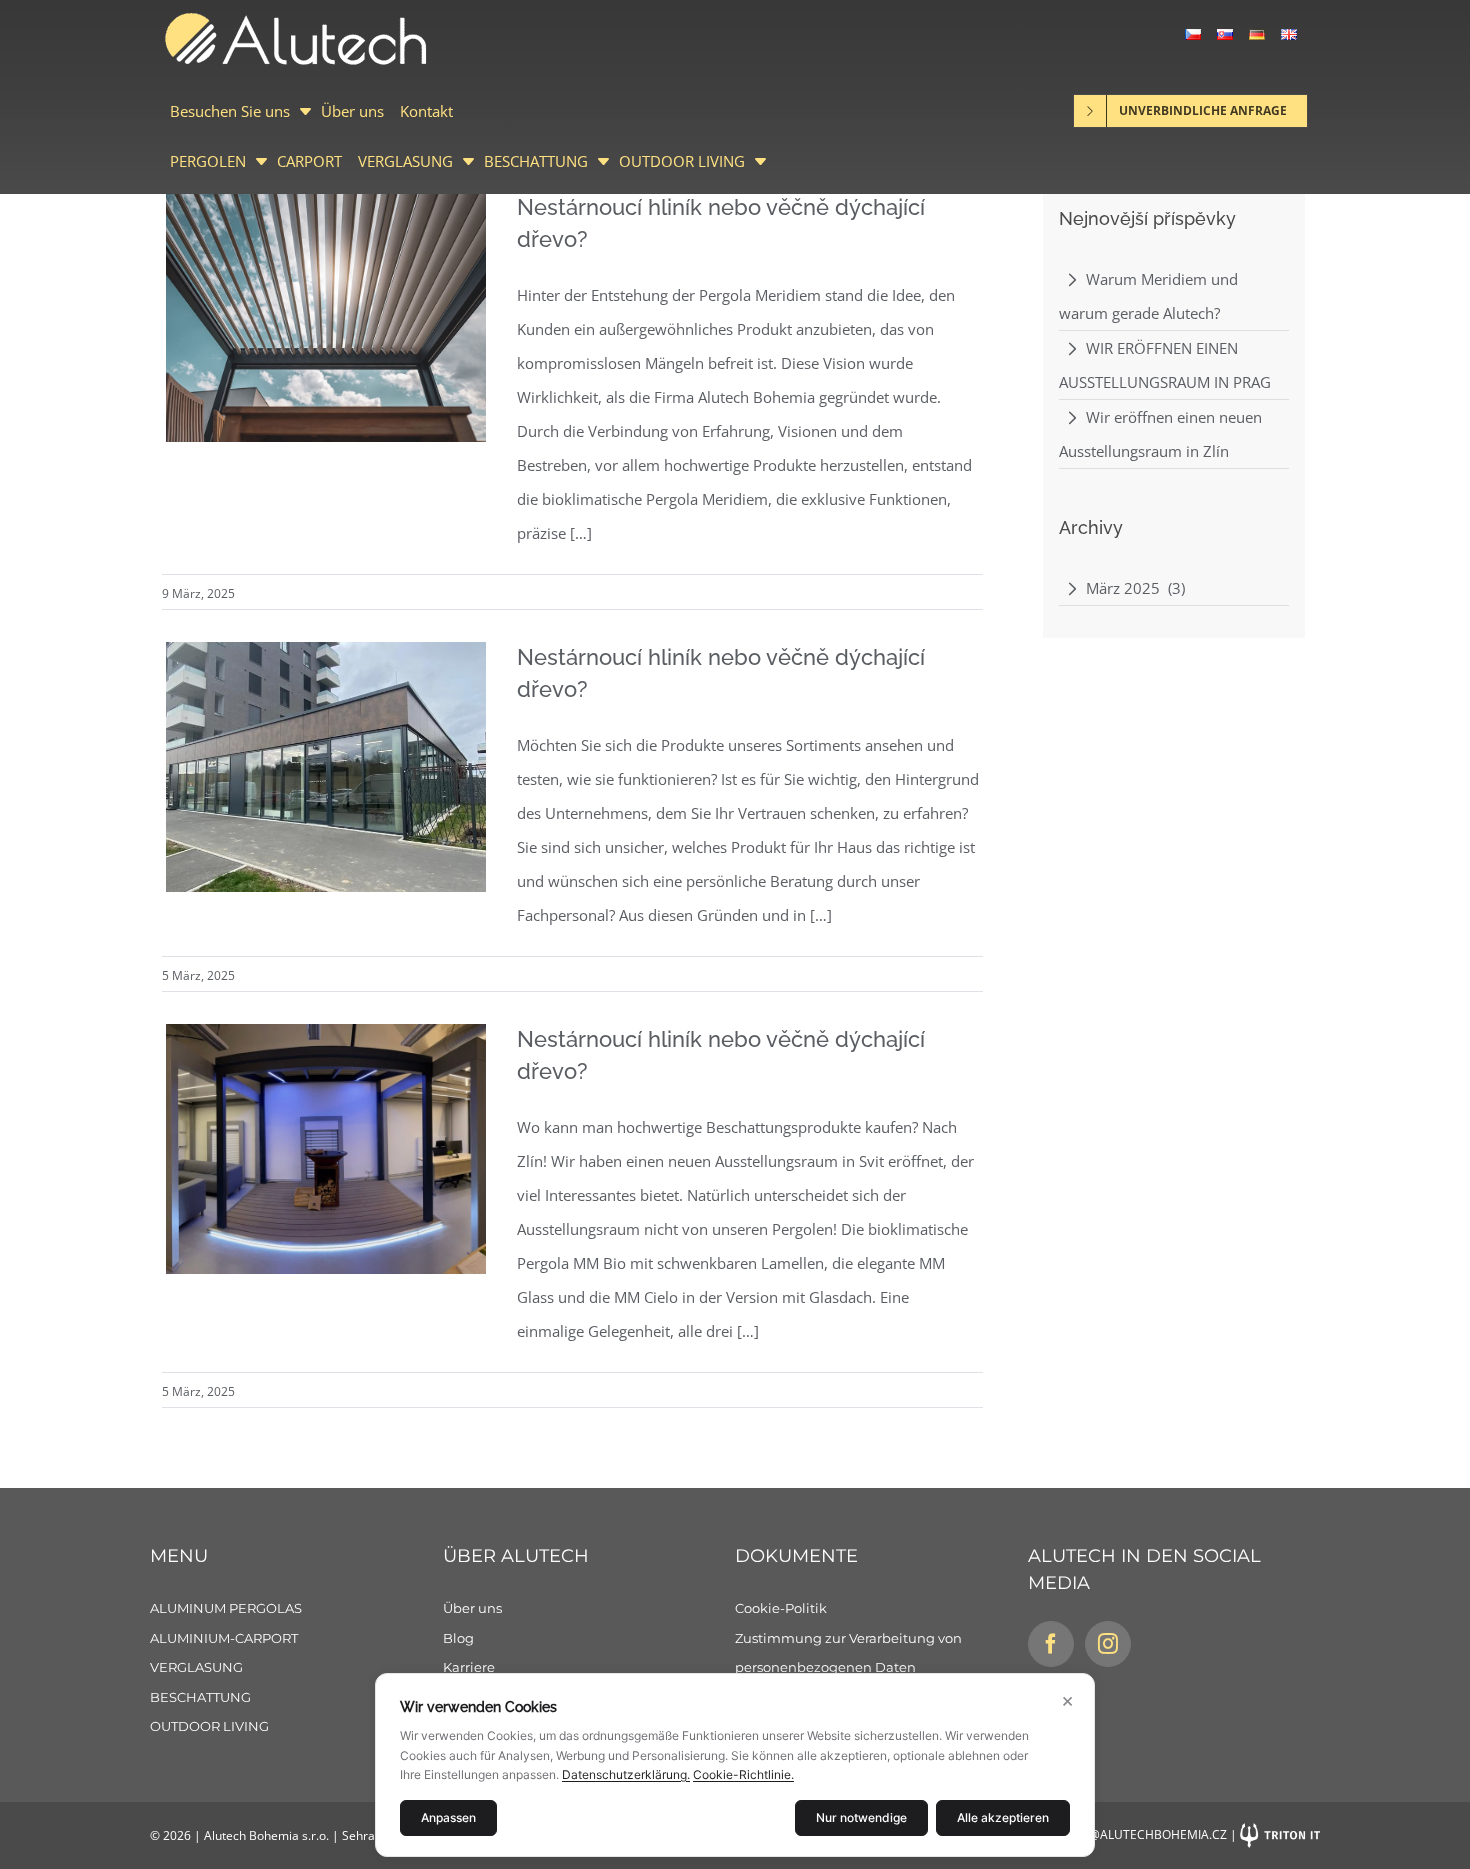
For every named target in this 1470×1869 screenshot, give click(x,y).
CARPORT (309, 161)
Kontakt (426, 111)
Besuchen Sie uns (230, 111)
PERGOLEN (208, 161)
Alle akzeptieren (1003, 1817)
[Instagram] (1108, 1644)
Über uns (352, 111)
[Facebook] (1051, 1644)
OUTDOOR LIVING (682, 161)
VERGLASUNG (405, 161)
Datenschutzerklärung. (626, 1774)
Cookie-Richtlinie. (743, 1774)
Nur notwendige (861, 1817)
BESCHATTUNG (536, 161)
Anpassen (448, 1817)
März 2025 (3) (1135, 588)
